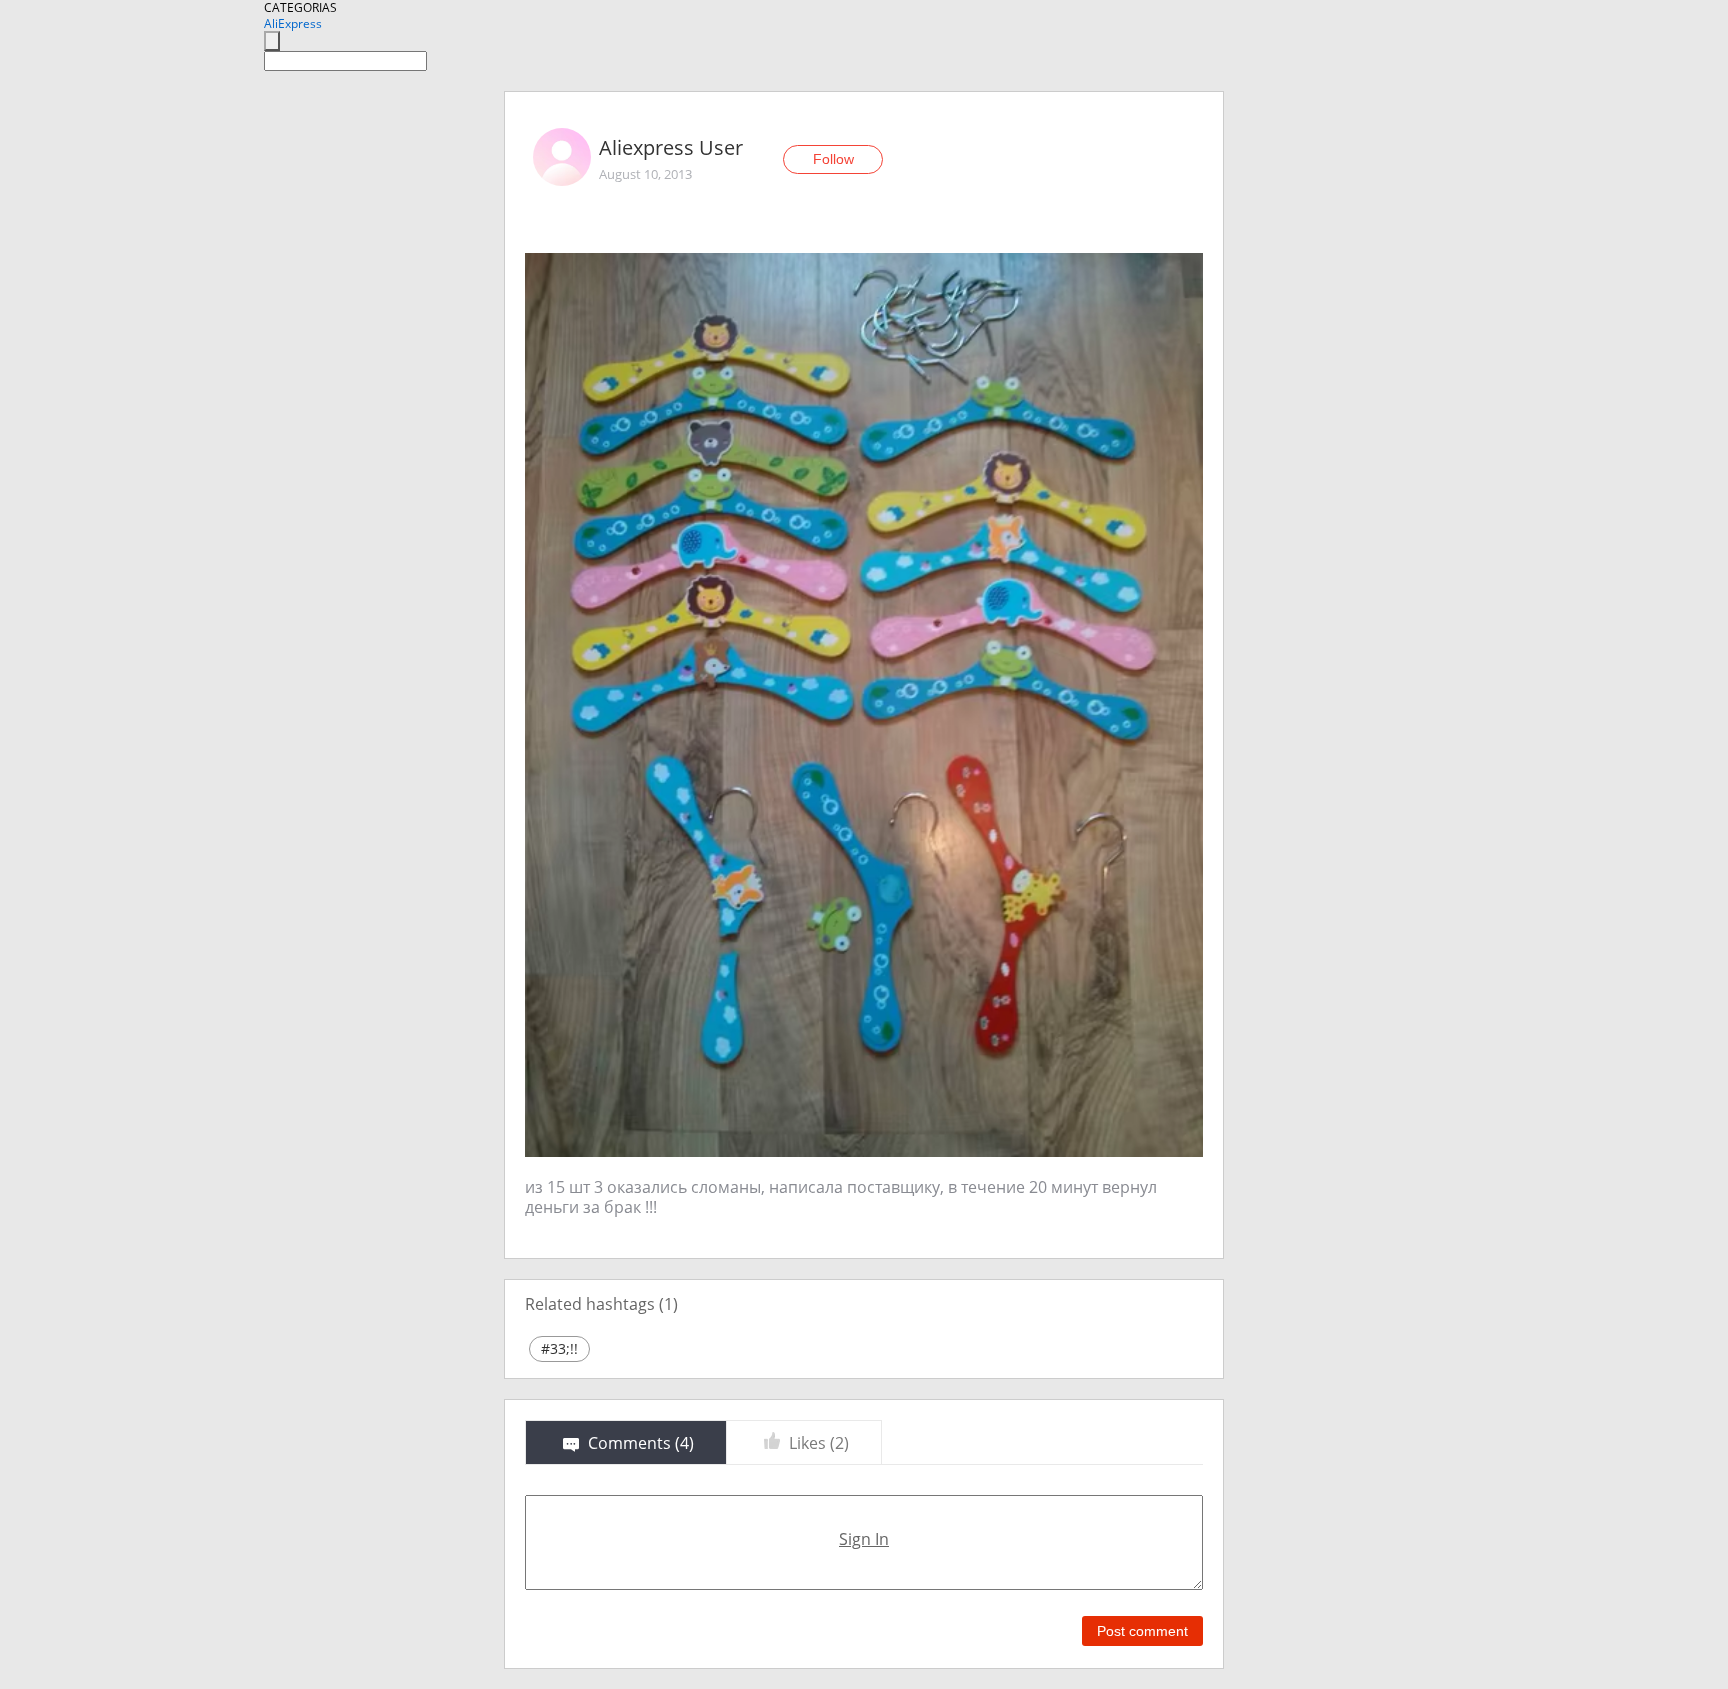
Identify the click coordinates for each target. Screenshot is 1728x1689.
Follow (833, 159)
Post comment (1142, 1631)
